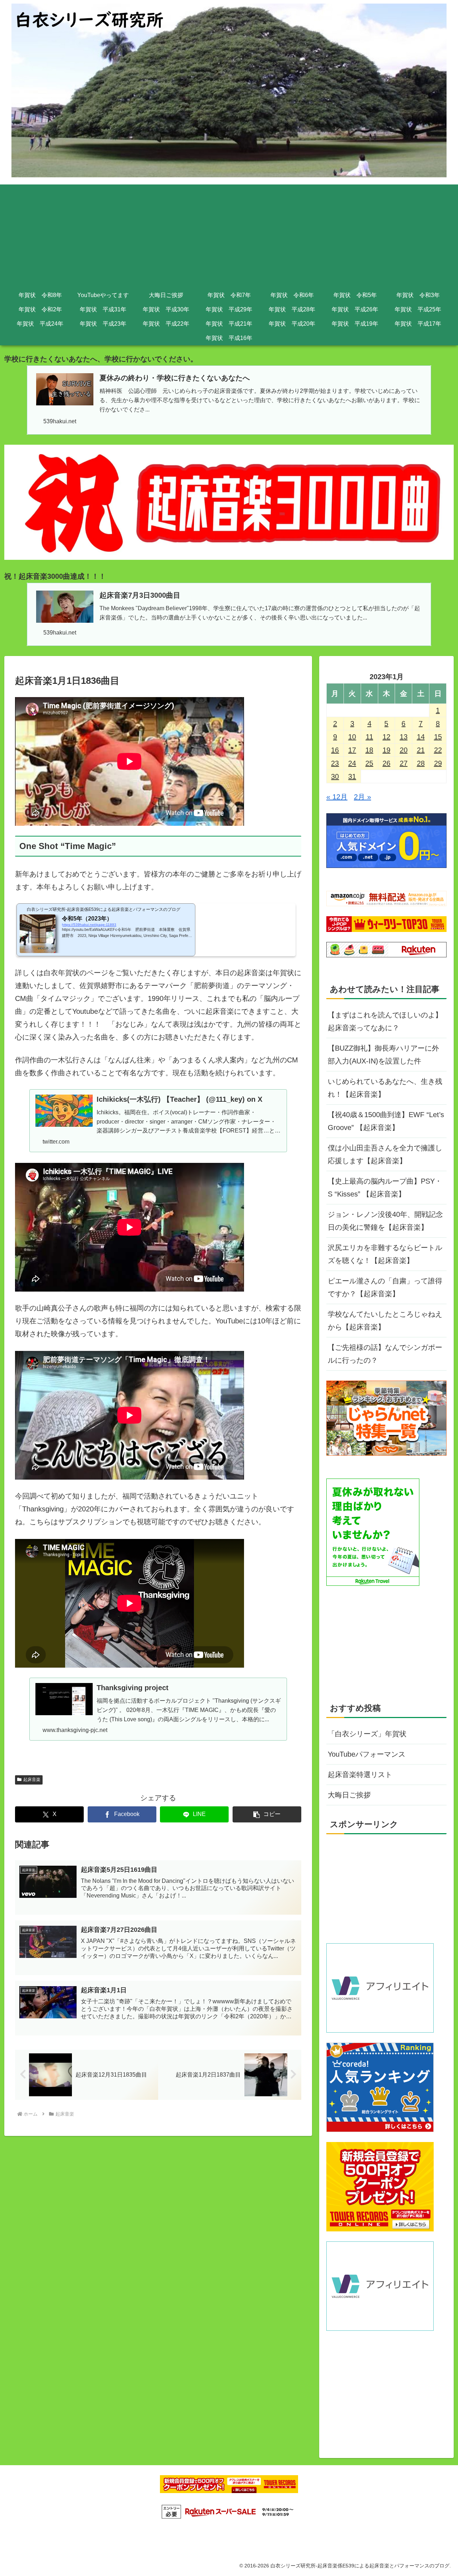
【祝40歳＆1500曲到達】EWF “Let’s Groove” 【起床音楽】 (386, 1121)
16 (335, 750)
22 (438, 750)
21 (421, 750)
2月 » (362, 797)
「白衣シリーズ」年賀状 (367, 1734)
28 (421, 763)
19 (386, 750)
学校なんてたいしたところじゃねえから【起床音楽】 (385, 1321)
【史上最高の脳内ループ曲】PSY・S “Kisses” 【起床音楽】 (385, 1188)
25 (369, 763)
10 (352, 737)
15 (438, 737)
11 (369, 737)
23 (335, 763)
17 (352, 750)
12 (386, 737)
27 (404, 763)
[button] (267, 1814)
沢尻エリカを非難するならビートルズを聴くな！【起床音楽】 (385, 1254)
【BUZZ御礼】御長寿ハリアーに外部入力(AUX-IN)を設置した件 (383, 1055)
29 (438, 763)
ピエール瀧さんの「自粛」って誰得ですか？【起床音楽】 (385, 1287)
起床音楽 (32, 1780)
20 (404, 750)
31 (352, 776)
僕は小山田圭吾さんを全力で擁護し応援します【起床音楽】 (385, 1154)
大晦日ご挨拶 (349, 1795)
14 (421, 737)
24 (352, 763)
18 (369, 750)
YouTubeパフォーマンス (367, 1754)
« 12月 (337, 797)
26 (386, 763)
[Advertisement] (229, 235)
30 (335, 776)
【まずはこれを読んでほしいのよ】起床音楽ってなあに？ (385, 1021)
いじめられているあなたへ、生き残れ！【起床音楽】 (385, 1088)
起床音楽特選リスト (360, 1775)
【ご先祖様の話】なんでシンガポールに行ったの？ (385, 1354)
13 (404, 737)
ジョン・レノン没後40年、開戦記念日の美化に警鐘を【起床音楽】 (385, 1221)
